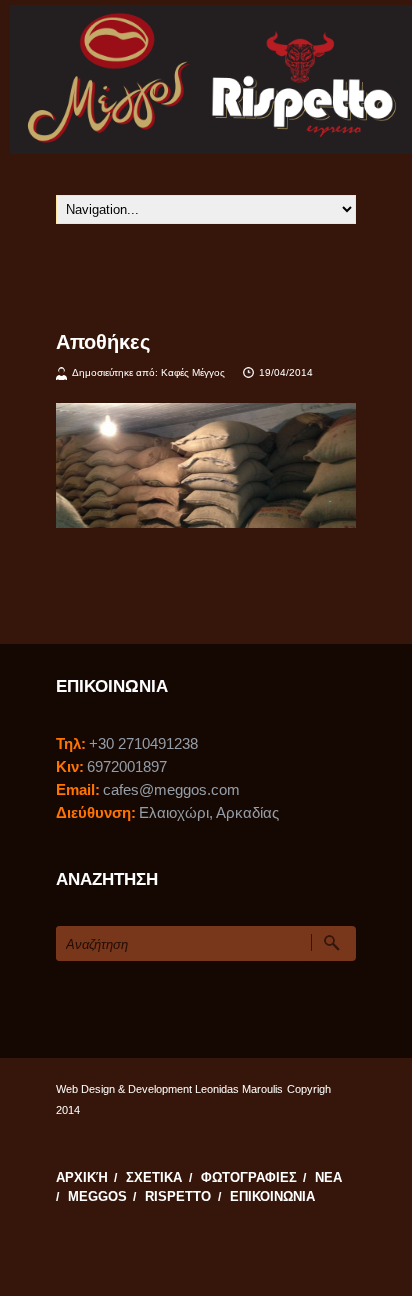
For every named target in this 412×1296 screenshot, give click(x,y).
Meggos (97, 1197)
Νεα (328, 1178)
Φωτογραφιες (249, 1178)
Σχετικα (154, 1178)
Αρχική (82, 1178)
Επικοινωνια (272, 1197)
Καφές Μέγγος (193, 372)
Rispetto (178, 1197)
